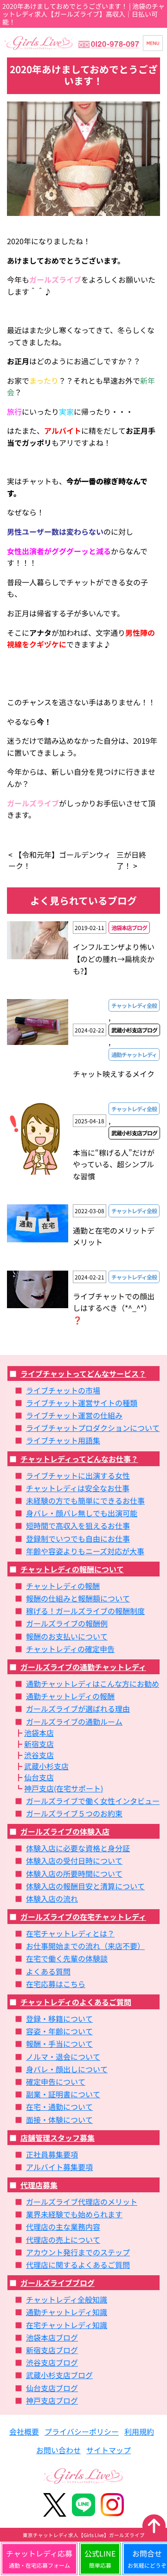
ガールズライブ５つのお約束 (74, 1813)
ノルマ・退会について (63, 2057)
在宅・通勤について (59, 2107)
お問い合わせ (58, 2450)
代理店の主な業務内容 (63, 2227)
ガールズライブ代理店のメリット (82, 2202)
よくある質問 (48, 1971)
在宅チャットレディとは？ (70, 1933)
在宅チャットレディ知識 (67, 2325)
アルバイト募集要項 (59, 2167)
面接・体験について (59, 2120)
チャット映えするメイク (114, 1074)
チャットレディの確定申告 (70, 1649)
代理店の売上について (63, 2240)
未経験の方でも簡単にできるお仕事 (85, 1500)
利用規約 (139, 2431)
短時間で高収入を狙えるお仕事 (78, 1525)
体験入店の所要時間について (74, 1873)
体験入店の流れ (52, 1899)
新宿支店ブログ (52, 2350)
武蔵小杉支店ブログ (59, 2375)
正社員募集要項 (52, 2154)
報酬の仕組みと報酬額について (78, 1598)
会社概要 (24, 2431)
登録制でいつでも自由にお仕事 (78, 1538)
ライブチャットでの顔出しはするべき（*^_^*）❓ (114, 1308)
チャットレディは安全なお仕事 (78, 1488)
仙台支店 (39, 1777)
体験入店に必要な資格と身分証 (78, 1848)
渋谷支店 (39, 1755)
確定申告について (56, 2082)
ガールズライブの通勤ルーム (74, 1722)
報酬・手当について (59, 2044)
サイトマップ (109, 2450)
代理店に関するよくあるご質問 (78, 2265)
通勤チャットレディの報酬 (70, 1696)
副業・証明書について (63, 2094)
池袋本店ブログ (52, 2337)
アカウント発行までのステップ (78, 2252)
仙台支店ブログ (52, 2388)
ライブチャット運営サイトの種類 (82, 1403)
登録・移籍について (59, 2019)
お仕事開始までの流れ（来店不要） (85, 1946)
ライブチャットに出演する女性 (78, 1475)
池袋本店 (39, 1733)
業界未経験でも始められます (74, 2214)
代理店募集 (39, 2185)
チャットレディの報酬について (72, 1569)
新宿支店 (39, 1744)
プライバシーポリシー (82, 2431)
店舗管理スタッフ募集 (58, 2138)
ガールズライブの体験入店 (65, 1831)
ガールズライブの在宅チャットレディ (83, 1917)
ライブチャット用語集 (63, 1440)
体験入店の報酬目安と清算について (85, 1886)
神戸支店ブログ (52, 2400)
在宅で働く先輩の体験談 (67, 1958)
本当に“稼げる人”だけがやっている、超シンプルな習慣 (114, 1164)
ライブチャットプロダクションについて (93, 1428)
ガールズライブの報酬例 (67, 1623)
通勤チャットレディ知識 (67, 2312)
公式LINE (100, 2558)
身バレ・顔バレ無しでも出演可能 (82, 1513)
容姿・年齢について (59, 2031)
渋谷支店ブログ (52, 2362)
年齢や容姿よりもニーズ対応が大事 (85, 1551)
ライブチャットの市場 (63, 1390)
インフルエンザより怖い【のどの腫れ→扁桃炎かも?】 (114, 959)
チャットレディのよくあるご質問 (76, 2002)
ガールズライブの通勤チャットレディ (83, 1667)
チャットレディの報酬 (63, 1586)
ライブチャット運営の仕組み (74, 1415)
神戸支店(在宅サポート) (64, 1788)
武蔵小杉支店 (46, 1766)
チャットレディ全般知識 (67, 2299)
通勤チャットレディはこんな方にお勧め (93, 1684)
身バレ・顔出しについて (67, 2069)
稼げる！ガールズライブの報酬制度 (85, 1611)
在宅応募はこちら (56, 1984)
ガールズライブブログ (58, 2283)
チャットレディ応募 (39, 2558)
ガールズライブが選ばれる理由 (78, 1709)
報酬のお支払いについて (67, 1636)
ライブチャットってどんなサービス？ (83, 1373)
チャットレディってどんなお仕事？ (79, 1459)
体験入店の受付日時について (74, 1861)
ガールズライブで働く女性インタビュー (93, 1801)
